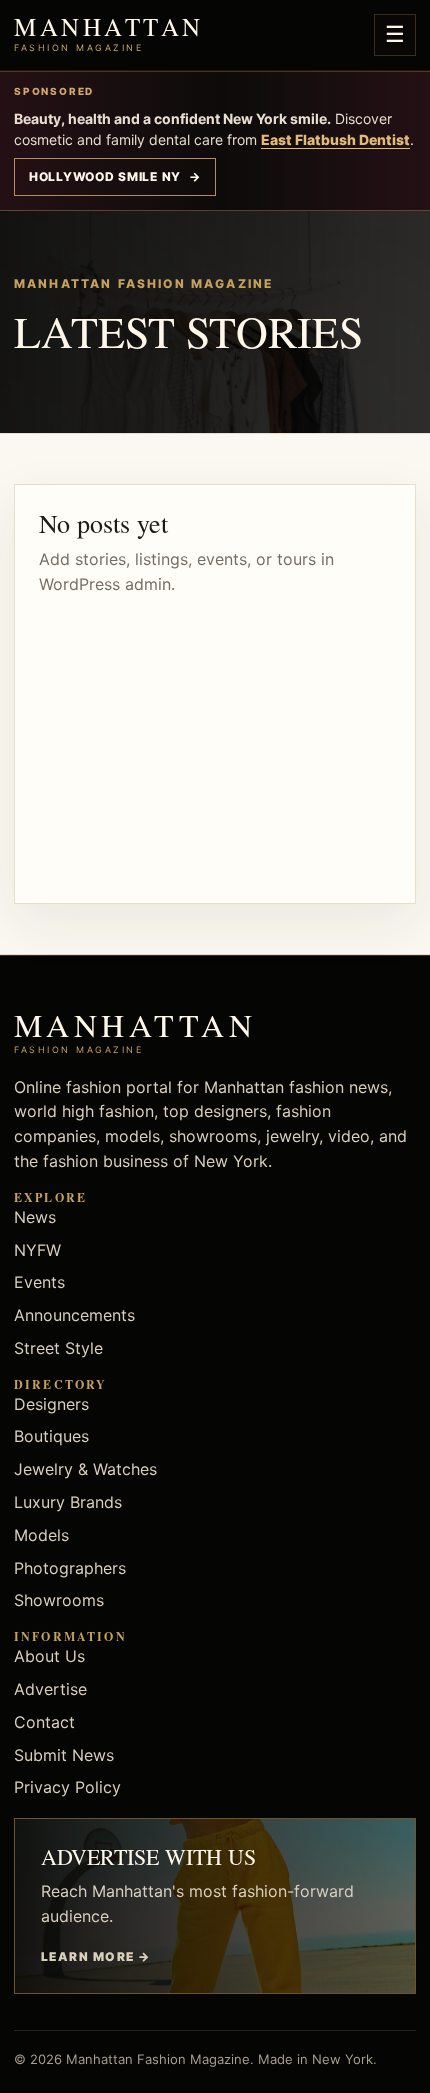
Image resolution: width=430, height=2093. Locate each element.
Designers (51, 1404)
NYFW (37, 1250)
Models (41, 1535)
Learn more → (95, 1956)
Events (39, 1282)
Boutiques (51, 1436)
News (35, 1217)
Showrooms (59, 1600)
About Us (49, 1656)
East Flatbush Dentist (335, 139)
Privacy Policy (67, 1787)
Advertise (50, 1689)
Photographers (70, 1568)
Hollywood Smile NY (115, 176)
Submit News (64, 1755)
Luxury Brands (68, 1502)
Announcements (74, 1315)
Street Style (58, 1348)
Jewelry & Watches (85, 1469)
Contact (44, 1722)
